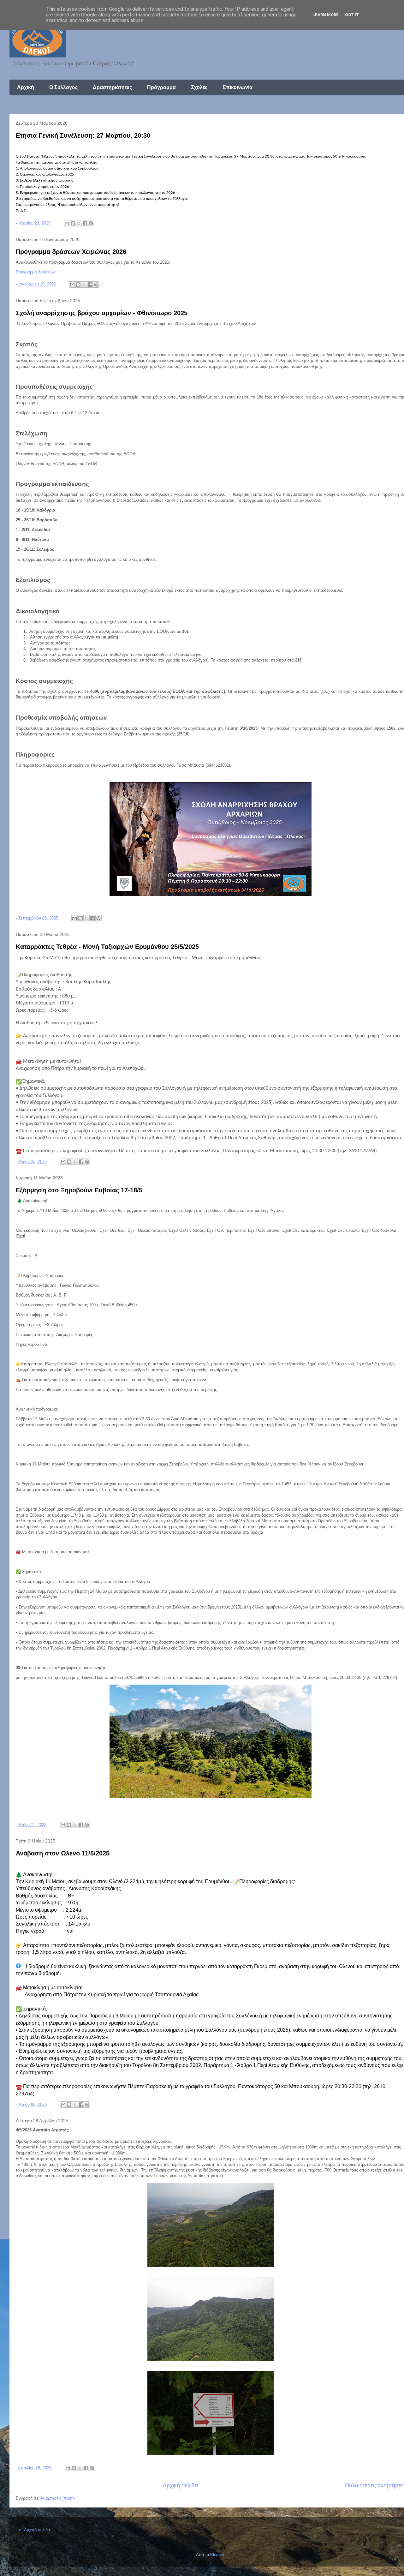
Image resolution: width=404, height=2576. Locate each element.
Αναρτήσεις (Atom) (58, 2498)
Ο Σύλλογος (63, 87)
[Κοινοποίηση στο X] (79, 223)
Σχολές (199, 87)
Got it (352, 15)
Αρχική (26, 87)
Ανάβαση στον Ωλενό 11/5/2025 (63, 1853)
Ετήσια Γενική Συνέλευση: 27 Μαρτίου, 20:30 (83, 135)
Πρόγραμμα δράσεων (35, 272)
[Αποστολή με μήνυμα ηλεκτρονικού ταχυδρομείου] (67, 223)
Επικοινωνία (238, 87)
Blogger (217, 2555)
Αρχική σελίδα (180, 2485)
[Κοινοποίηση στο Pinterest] (91, 223)
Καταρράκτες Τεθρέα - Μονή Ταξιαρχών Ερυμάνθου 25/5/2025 (107, 947)
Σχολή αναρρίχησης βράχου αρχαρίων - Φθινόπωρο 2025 (102, 313)
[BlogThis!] (73, 223)
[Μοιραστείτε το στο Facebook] (85, 223)
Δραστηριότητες (112, 87)
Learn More (326, 15)
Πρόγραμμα (161, 87)
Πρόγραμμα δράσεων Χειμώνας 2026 (71, 252)
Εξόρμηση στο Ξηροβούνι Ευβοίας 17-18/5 (79, 1190)
